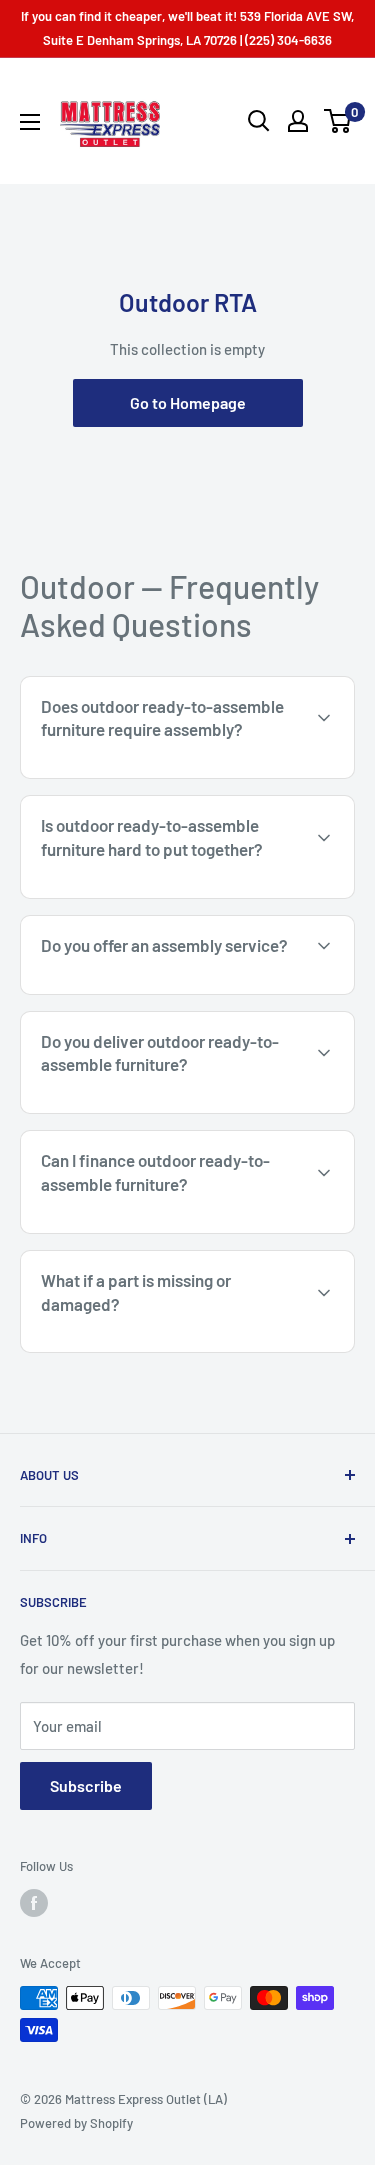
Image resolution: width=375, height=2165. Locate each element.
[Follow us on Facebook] (34, 1903)
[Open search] (259, 121)
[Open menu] (30, 122)
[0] (338, 121)
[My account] (298, 121)
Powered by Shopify (76, 2123)
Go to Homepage (188, 402)
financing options (186, 1231)
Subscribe (86, 1785)
